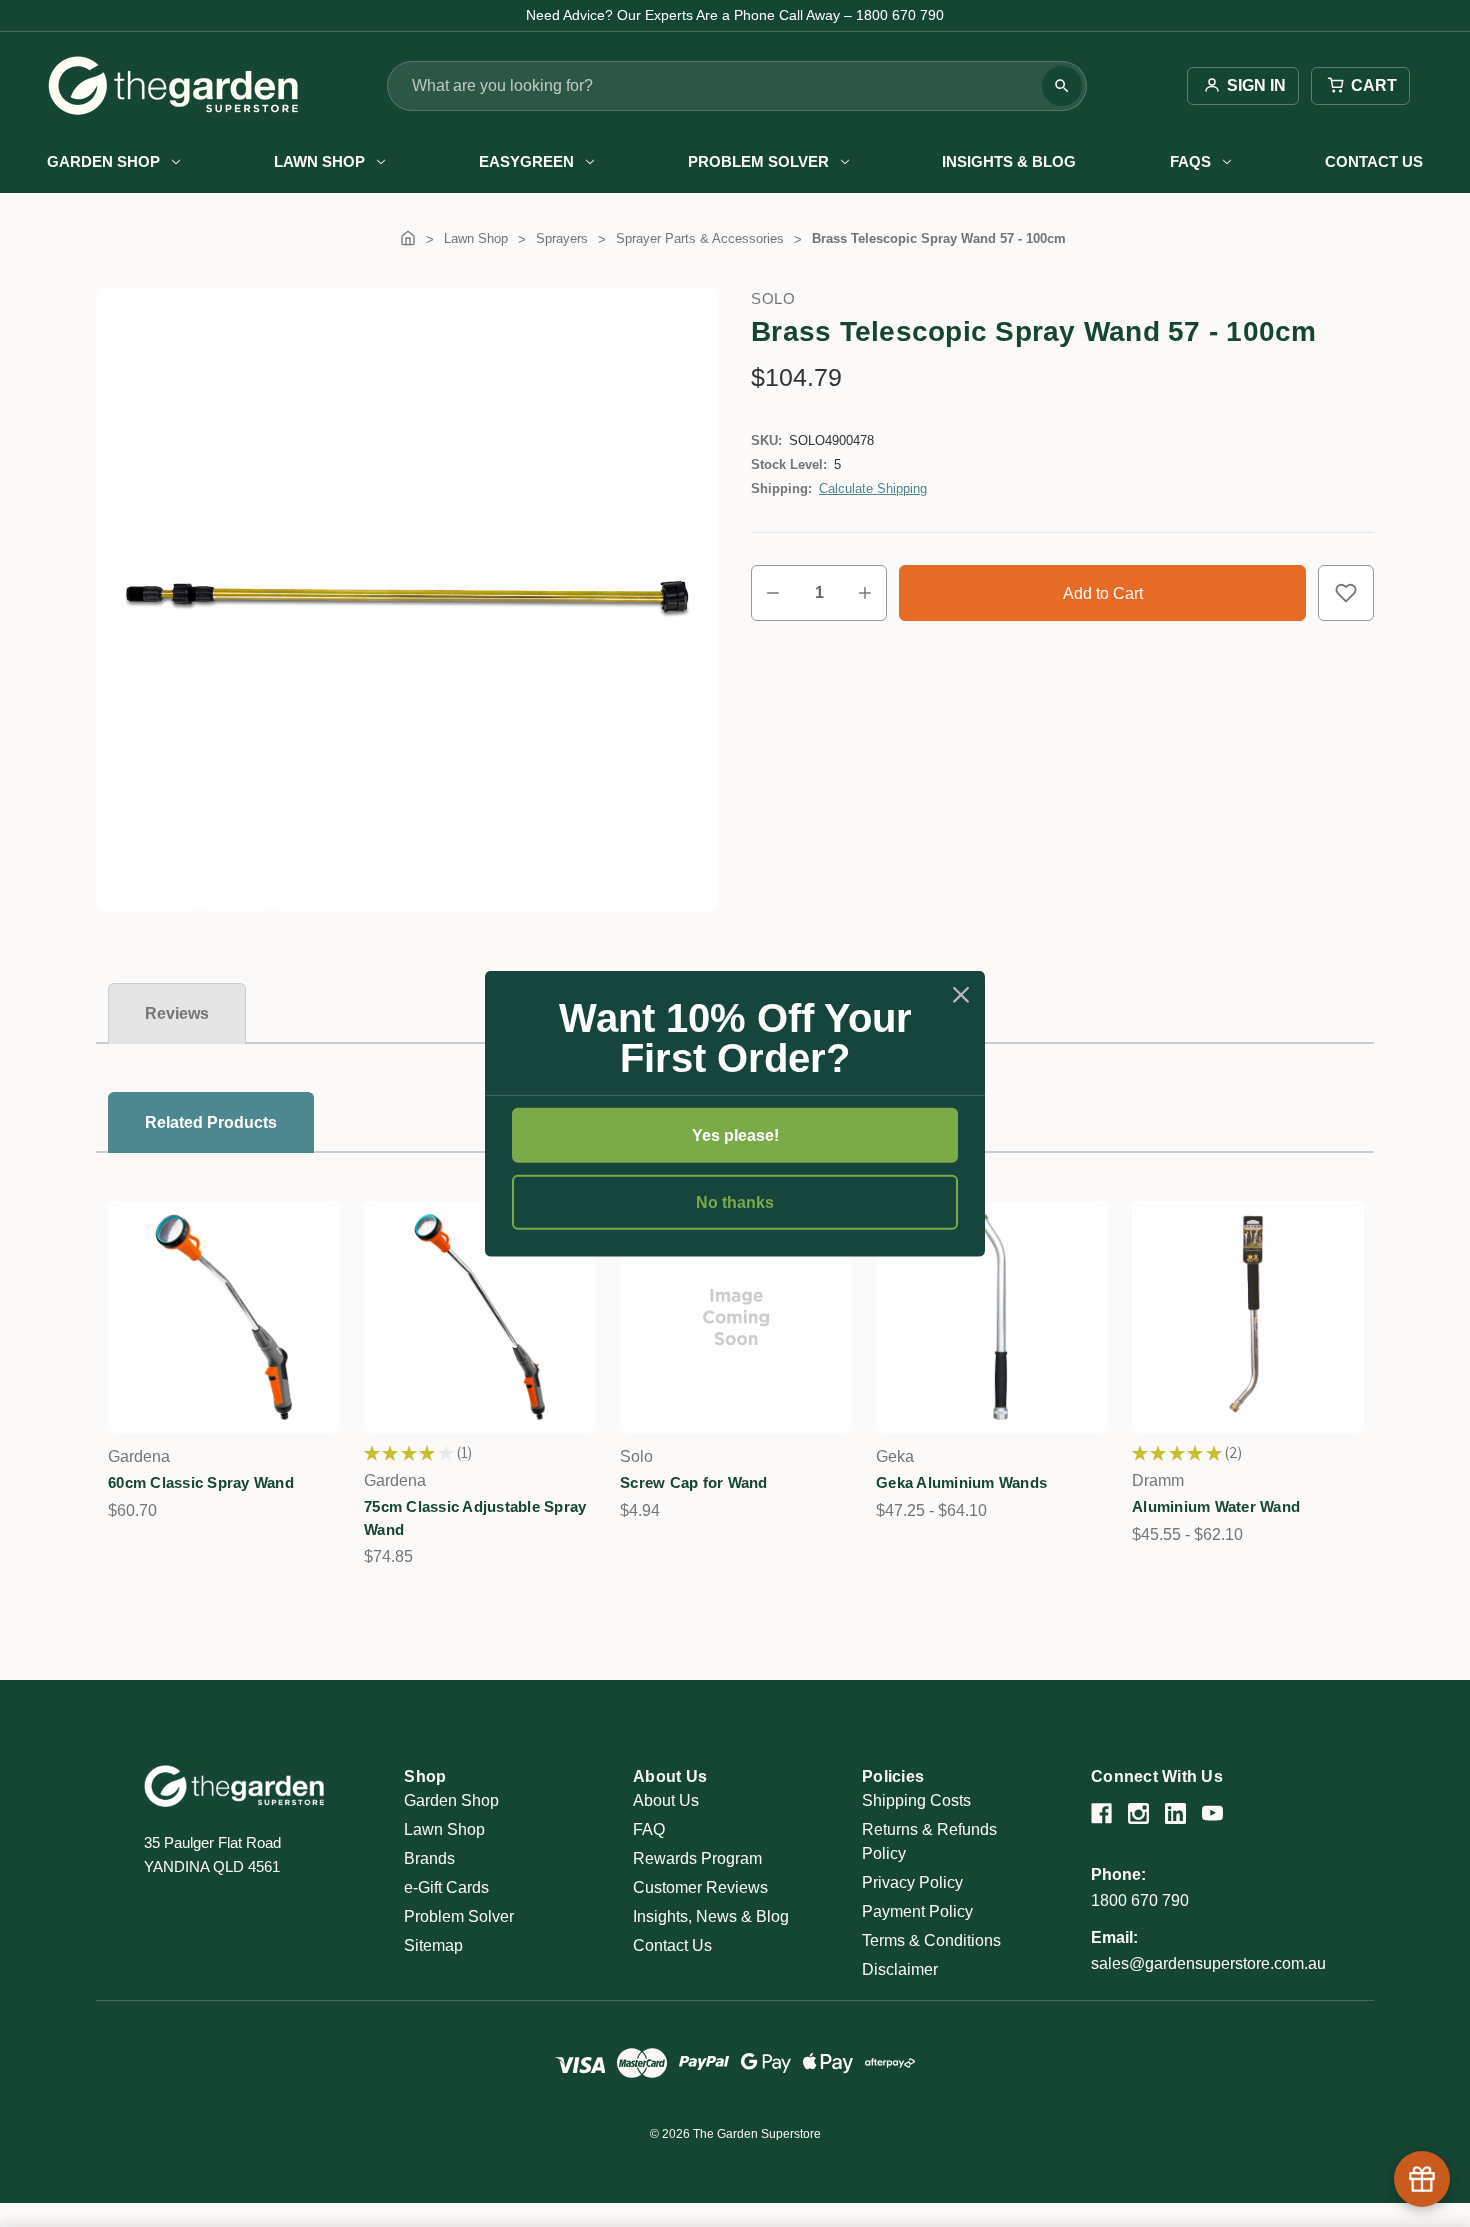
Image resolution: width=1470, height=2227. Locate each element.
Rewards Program (697, 1858)
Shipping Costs (916, 1800)
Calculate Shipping (873, 488)
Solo (773, 298)
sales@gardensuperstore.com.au (1208, 1963)
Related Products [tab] (211, 1122)
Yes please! (735, 1134)
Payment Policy (917, 1911)
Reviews (177, 1013)
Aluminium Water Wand (1216, 1506)
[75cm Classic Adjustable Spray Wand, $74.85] (480, 1317)
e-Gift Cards (446, 1887)
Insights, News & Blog (711, 1916)
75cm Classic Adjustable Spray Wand (475, 1518)
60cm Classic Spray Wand (201, 1482)
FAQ (649, 1829)
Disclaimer (900, 1969)
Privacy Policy (912, 1882)
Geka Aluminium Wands (961, 1482)
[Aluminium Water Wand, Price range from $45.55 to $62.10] (1248, 1317)
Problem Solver (758, 161)
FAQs (1190, 161)
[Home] (408, 238)
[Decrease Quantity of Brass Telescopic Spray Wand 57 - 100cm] (773, 593)
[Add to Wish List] (1346, 593)
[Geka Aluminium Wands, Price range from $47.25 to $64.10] (992, 1317)
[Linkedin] (1175, 1813)
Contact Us (1374, 161)
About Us (666, 1800)
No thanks (735, 1202)
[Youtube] (1212, 1813)
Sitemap (433, 1945)
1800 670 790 (1140, 1900)
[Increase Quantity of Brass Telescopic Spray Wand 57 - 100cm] (865, 593)
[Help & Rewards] (1422, 2179)
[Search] (1062, 86)
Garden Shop (103, 161)
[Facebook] (1101, 1813)
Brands (429, 1858)
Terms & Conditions (931, 1940)
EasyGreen (526, 161)
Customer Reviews (700, 1887)
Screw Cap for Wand (694, 1482)
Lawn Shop (319, 161)
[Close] (961, 994)
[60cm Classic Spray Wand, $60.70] (224, 1317)
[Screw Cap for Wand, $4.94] (736, 1317)
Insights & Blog (1009, 161)
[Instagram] (1138, 1813)
